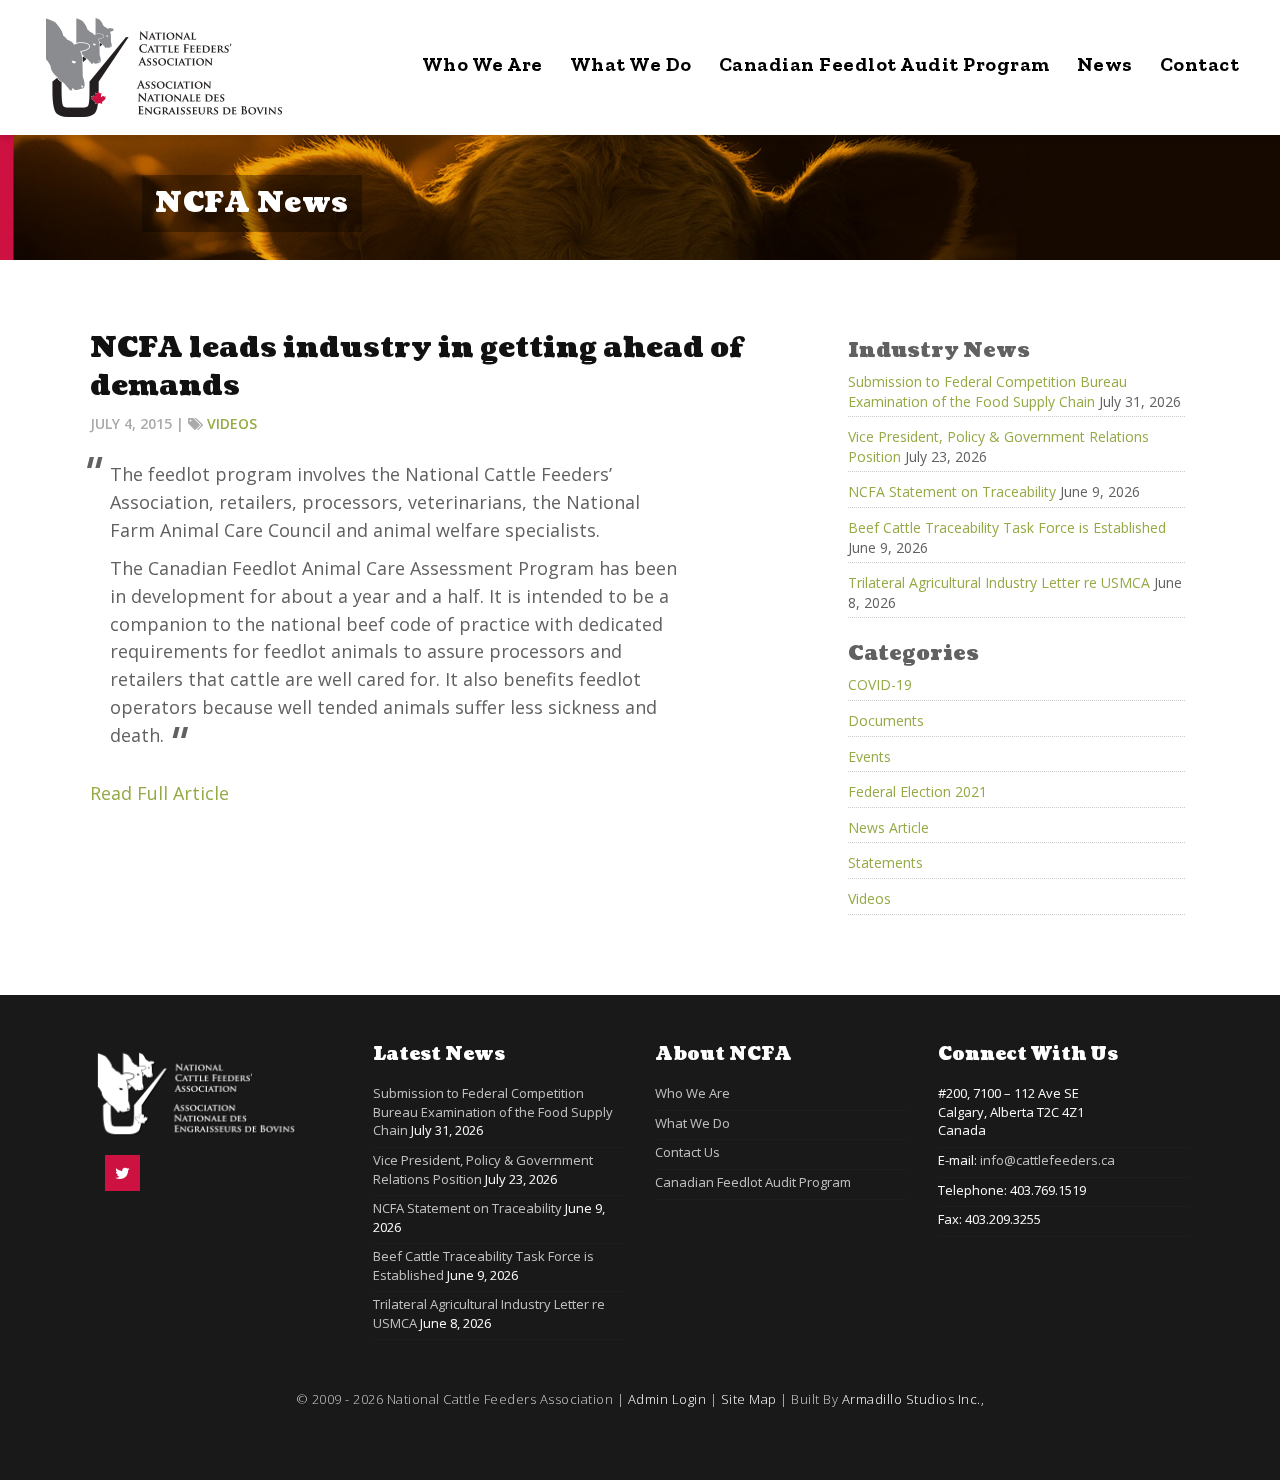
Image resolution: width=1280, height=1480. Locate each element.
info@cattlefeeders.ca (1047, 1160)
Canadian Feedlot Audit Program (884, 64)
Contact (1200, 64)
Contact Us (687, 1152)
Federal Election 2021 (917, 791)
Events (869, 756)
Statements (885, 862)
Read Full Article (159, 793)
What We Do (631, 64)
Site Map (749, 1399)
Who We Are (482, 64)
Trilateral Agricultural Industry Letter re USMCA (999, 582)
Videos (232, 423)
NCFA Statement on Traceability (952, 491)
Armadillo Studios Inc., (913, 1399)
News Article (888, 827)
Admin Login (667, 1399)
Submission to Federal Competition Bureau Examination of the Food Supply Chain (987, 391)
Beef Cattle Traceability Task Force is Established (1007, 527)
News (1105, 64)
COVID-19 (880, 684)
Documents (886, 720)
